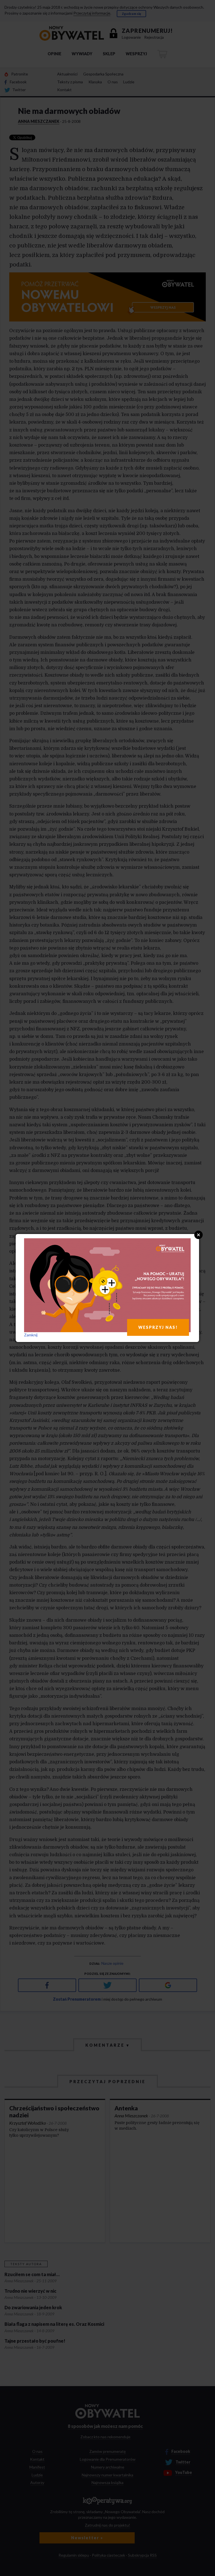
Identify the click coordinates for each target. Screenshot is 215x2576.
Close (198, 1235)
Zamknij (31, 1335)
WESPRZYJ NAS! (158, 1327)
